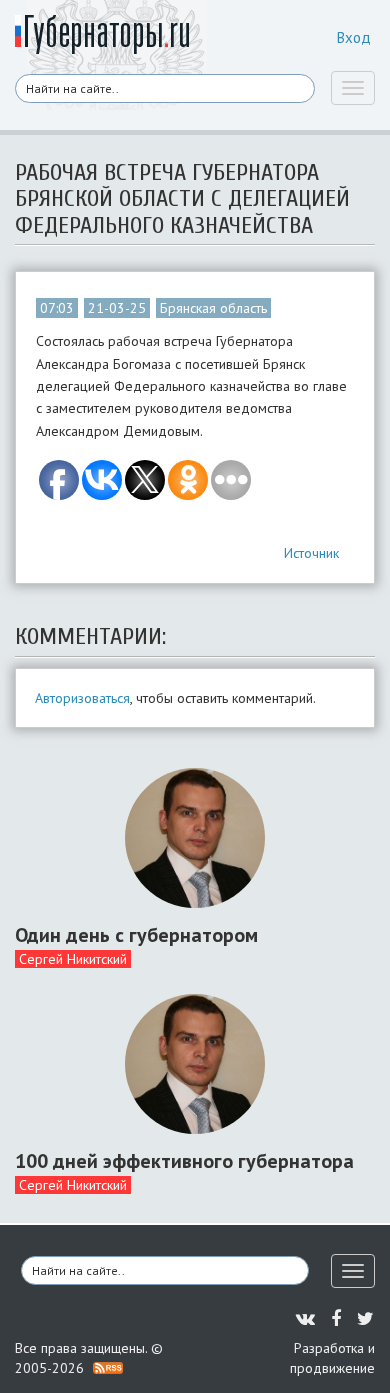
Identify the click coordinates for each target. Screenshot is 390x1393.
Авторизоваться (82, 698)
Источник (311, 553)
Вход (354, 37)
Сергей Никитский (73, 959)
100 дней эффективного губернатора (184, 1161)
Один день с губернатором (136, 935)
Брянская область (213, 308)
